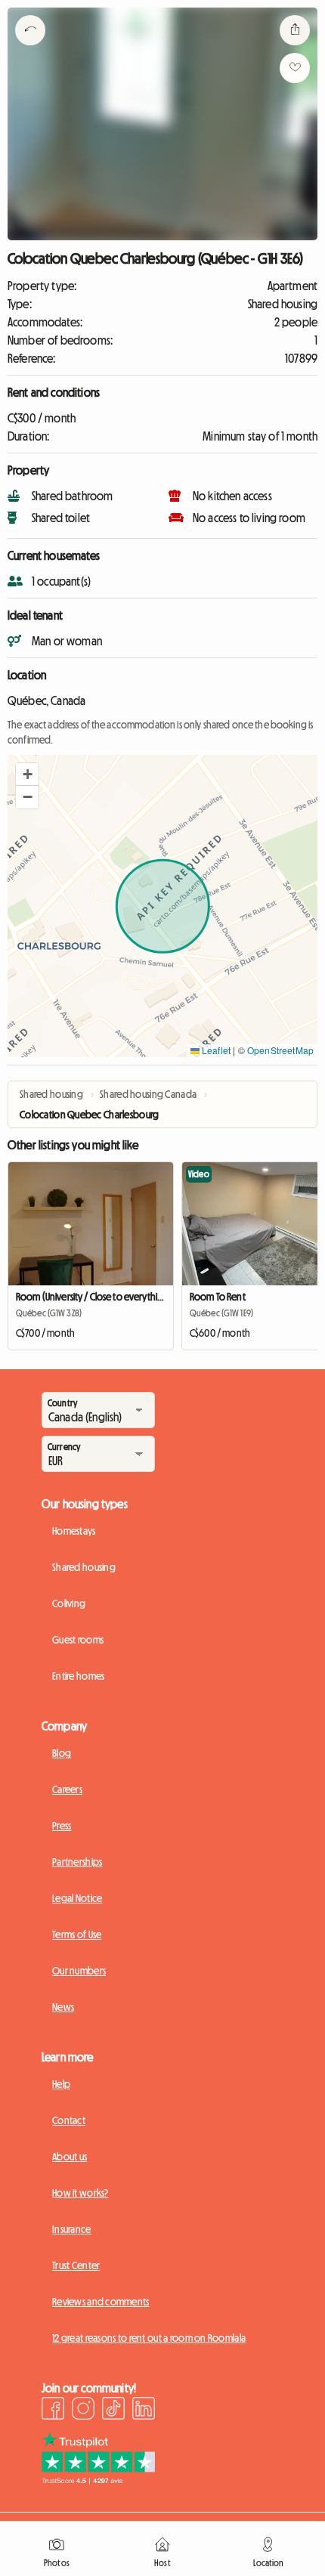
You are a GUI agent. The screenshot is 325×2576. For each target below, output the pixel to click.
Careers (67, 1789)
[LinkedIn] (144, 2411)
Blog (62, 1753)
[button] (27, 775)
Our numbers (79, 1971)
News (63, 2007)
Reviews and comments (101, 2302)
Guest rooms (78, 1640)
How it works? (80, 2193)
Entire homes (78, 1676)
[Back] (30, 49)
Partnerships (77, 1862)
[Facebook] (53, 2411)
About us (70, 2157)
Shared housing (84, 1567)
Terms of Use (77, 1934)
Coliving (69, 1603)
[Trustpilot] (98, 2480)
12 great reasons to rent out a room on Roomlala (149, 2338)
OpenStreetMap (280, 1050)
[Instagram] (83, 2411)
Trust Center (76, 2265)
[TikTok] (113, 2411)
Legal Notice (77, 1898)
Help (61, 2084)
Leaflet (215, 1050)
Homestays (74, 1531)
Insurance (72, 2229)
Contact (69, 2120)
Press (62, 1826)
